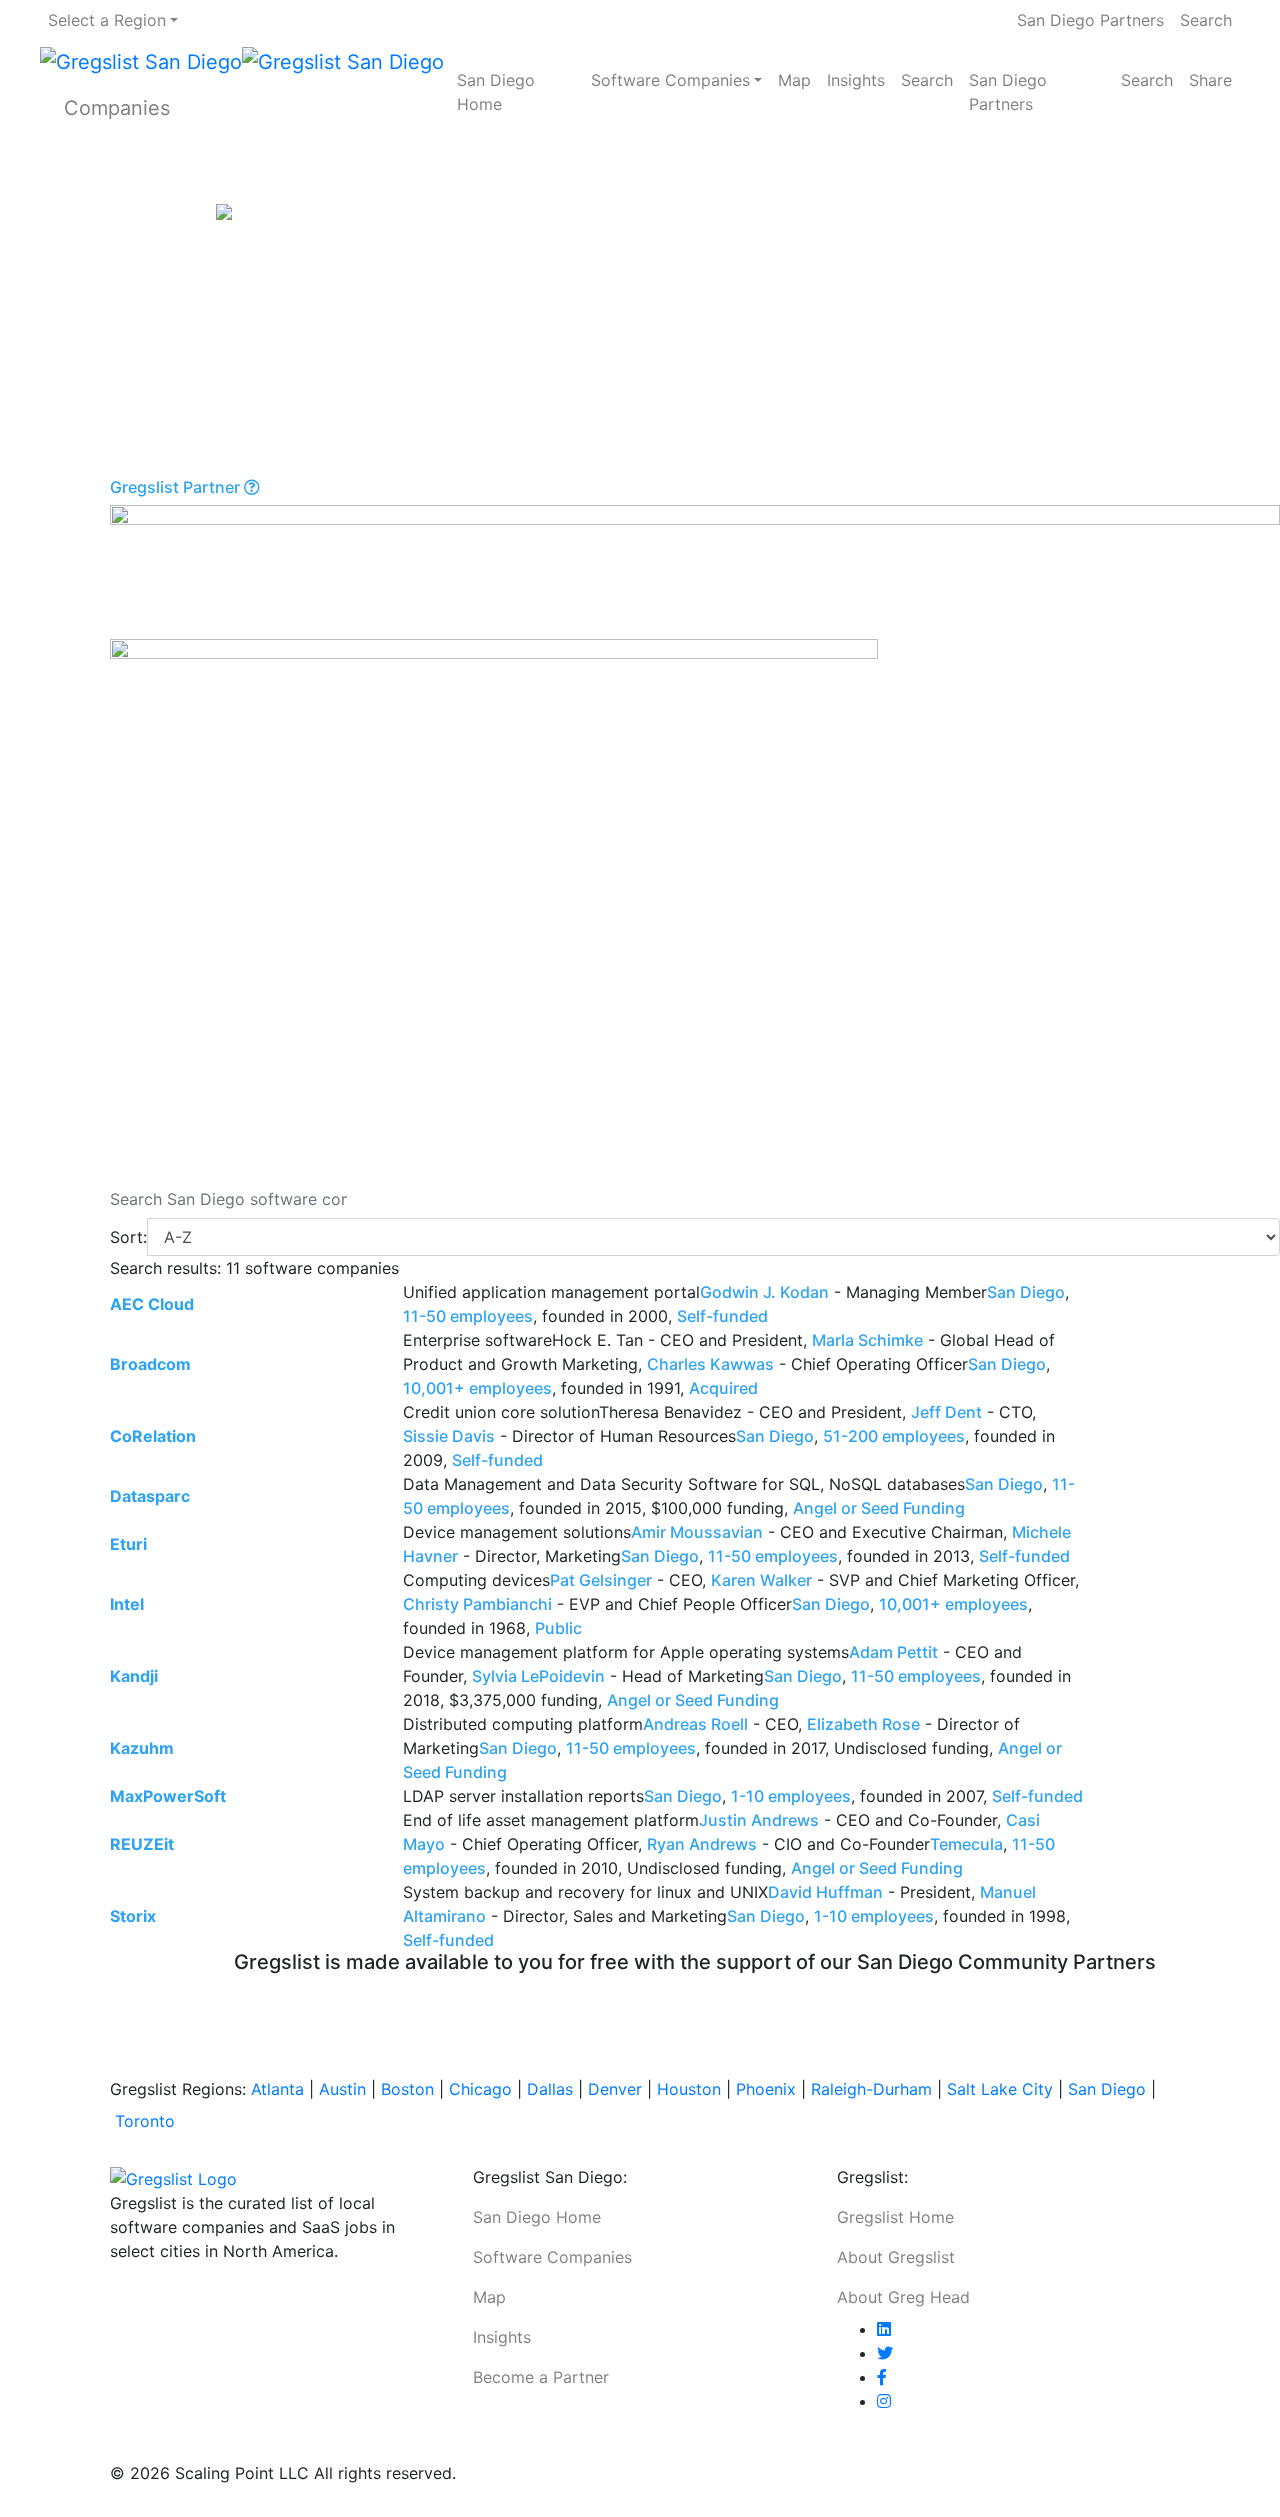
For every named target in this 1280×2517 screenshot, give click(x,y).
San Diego (1026, 1292)
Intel (127, 1604)
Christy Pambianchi (477, 1604)
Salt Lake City (1000, 2089)
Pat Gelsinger (601, 1580)
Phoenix (766, 2089)
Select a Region (107, 20)
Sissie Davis (449, 1436)
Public (558, 1628)
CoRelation (153, 1436)
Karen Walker (761, 1580)
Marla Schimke (867, 1340)
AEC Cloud (152, 1304)
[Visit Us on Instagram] (884, 2401)
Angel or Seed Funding (879, 1508)
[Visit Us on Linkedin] (884, 2329)
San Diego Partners (1090, 20)
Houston (689, 2089)
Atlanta (277, 2089)
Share (1210, 80)
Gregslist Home (895, 2217)
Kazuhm (142, 1748)
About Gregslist (896, 2257)
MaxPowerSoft (168, 1796)
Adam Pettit (893, 1652)
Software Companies (670, 80)
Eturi (128, 1544)
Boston (407, 2089)
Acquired (723, 1388)
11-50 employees (468, 1316)
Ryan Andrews (702, 1844)
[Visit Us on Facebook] (882, 2377)
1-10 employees (791, 1796)
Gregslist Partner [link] (177, 488)
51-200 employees (894, 1436)
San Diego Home (496, 92)
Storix (133, 1916)
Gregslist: (872, 2177)
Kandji (134, 1676)
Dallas (550, 2089)
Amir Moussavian (697, 1532)
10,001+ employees (477, 1388)
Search (1206, 20)
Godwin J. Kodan (764, 1292)
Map (794, 80)
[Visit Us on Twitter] (885, 2353)
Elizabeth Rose (863, 1724)
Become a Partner (541, 2377)
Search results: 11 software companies (254, 1268)
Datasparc (150, 1496)
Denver (615, 2089)
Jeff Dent (946, 1412)
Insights (856, 80)
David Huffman (825, 1892)
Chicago (480, 2089)
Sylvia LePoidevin (538, 1676)
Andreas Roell (695, 1724)
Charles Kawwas (710, 1364)
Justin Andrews (759, 1820)
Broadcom (150, 1364)
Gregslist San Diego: (550, 2177)
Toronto (145, 2121)
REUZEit (142, 1844)
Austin (342, 2089)
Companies (117, 108)
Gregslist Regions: (180, 2089)
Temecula (966, 1844)
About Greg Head (903, 2297)
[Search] (375, 1199)
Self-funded (722, 1316)
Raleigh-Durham (871, 2089)
